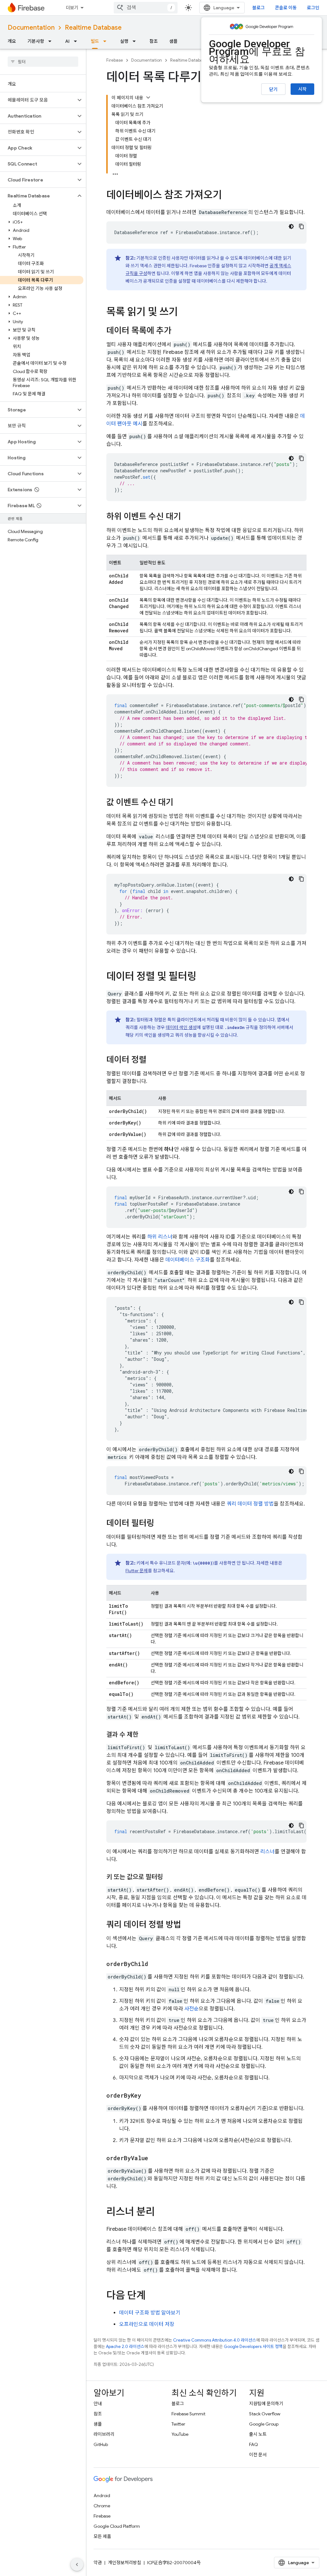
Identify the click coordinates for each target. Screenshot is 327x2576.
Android (102, 2496)
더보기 (72, 8)
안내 (98, 2404)
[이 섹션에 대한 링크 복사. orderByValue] (155, 2158)
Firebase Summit (188, 2414)
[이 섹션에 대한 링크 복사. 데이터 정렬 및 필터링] (203, 977)
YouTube (180, 2434)
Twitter (178, 2424)
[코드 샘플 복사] (301, 226)
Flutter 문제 (137, 1571)
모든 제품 (102, 2536)
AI (67, 41)
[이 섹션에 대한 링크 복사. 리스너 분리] (161, 2213)
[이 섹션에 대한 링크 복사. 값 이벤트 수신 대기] (180, 803)
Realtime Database (93, 28)
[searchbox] (43, 62)
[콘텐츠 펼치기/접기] (148, 97)
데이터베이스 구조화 (188, 1260)
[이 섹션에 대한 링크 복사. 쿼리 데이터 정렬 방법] (187, 1925)
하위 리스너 (160, 1237)
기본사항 (36, 41)
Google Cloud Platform (117, 2526)
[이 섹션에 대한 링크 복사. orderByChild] (155, 1964)
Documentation (31, 28)
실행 (124, 41)
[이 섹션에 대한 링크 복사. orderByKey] (148, 2096)
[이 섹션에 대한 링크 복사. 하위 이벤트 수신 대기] (187, 517)
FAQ (254, 2444)
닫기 (273, 89)
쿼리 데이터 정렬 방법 (250, 1504)
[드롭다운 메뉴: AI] (77, 41)
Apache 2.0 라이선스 (125, 2347)
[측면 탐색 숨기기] (77, 2565)
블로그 (259, 8)
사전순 (191, 2009)
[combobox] (146, 8)
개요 (12, 41)
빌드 (95, 41)
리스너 (267, 1852)
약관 (98, 2563)
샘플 (173, 41)
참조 (154, 41)
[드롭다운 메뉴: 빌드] (107, 41)
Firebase (115, 60)
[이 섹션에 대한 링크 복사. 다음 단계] (152, 2296)
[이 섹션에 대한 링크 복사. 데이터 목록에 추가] (178, 331)
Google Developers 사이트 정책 (253, 2347)
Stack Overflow (265, 2414)
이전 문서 (258, 2455)
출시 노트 (258, 2434)
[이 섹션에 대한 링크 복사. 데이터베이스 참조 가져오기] (228, 196)
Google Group (264, 2424)
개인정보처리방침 (125, 2563)
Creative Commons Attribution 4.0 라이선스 (215, 2340)
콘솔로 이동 (286, 8)
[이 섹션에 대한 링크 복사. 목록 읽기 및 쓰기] (184, 313)
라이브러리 (104, 2434)
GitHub (101, 2444)
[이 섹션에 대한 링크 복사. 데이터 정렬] (153, 1060)
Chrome (102, 2506)
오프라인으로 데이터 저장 (147, 2324)
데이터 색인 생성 (181, 1027)
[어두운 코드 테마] (291, 226)
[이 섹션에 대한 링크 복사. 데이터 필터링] (161, 1524)
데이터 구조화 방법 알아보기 (150, 2313)
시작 (302, 89)
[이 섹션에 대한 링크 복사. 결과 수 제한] (145, 1735)
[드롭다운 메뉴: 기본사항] (52, 41)
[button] (38, 100)
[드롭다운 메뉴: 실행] (136, 41)
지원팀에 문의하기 (266, 2404)
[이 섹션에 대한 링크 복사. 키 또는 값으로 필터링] (169, 1877)
